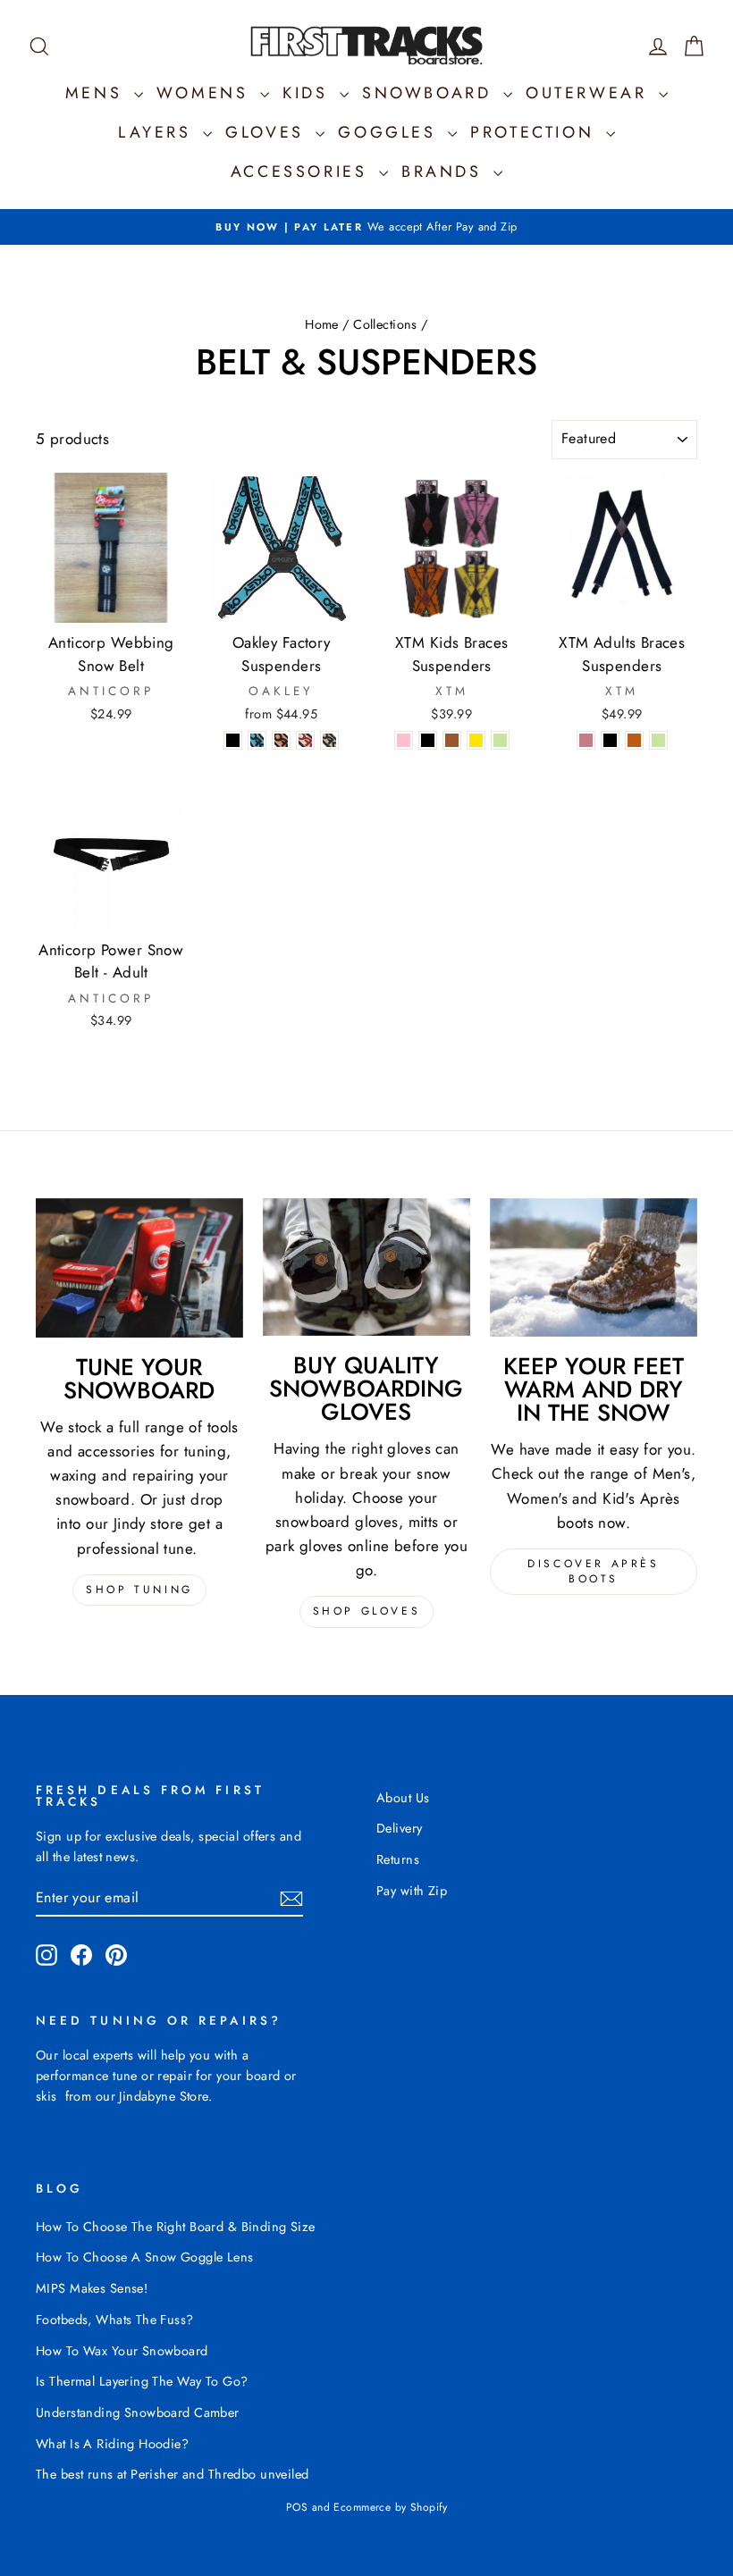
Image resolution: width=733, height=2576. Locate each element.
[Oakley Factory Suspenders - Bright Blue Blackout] (257, 740)
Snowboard (430, 93)
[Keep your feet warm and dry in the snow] (594, 1267)
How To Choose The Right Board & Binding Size (176, 2227)
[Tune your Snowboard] (139, 1268)
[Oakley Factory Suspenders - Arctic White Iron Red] (305, 740)
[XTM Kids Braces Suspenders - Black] (428, 740)
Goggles (391, 132)
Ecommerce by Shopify (390, 2507)
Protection (536, 132)
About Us (403, 1798)
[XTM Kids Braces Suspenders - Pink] (404, 740)
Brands (445, 172)
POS (297, 2507)
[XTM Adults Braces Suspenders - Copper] (634, 740)
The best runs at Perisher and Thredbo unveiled (173, 2474)
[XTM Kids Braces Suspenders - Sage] (500, 740)
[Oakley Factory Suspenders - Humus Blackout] (329, 740)
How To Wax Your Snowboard (122, 2351)
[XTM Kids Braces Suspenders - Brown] (452, 740)
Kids (309, 93)
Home (322, 324)
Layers (158, 132)
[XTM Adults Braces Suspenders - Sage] (658, 740)
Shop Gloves (367, 1611)
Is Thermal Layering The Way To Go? (142, 2381)
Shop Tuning (139, 1590)
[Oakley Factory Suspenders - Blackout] (233, 740)
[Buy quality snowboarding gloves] (366, 1267)
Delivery (399, 1828)
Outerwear (590, 93)
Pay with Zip (412, 1891)
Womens (206, 93)
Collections (385, 324)
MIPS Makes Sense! (92, 2288)
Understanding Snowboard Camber (138, 2412)
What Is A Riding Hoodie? (112, 2444)
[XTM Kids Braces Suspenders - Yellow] (476, 740)
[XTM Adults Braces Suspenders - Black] (610, 740)
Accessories (303, 172)
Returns (398, 1859)
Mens (97, 93)
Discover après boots (593, 1571)
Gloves (268, 132)
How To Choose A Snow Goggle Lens (145, 2257)
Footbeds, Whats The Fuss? (115, 2320)
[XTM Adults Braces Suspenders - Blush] (586, 740)
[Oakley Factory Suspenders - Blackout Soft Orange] (281, 740)
